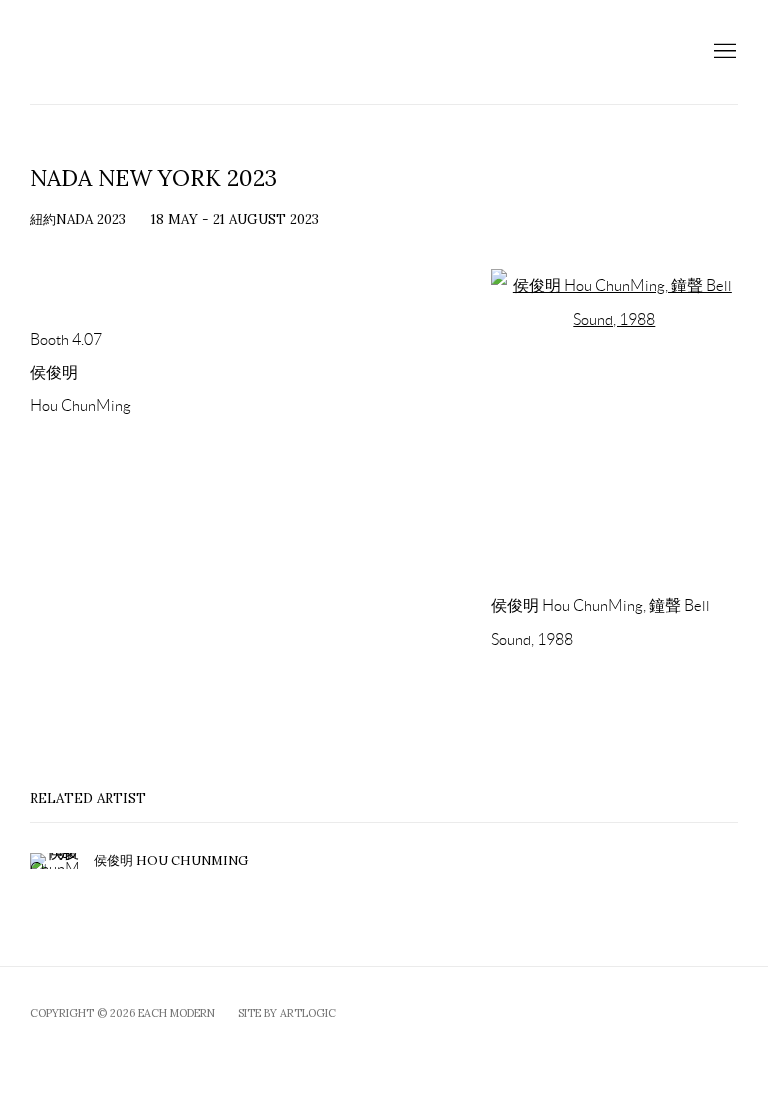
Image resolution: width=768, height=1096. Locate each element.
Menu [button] (723, 52)
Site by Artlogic (287, 1013)
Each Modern (210, 52)
